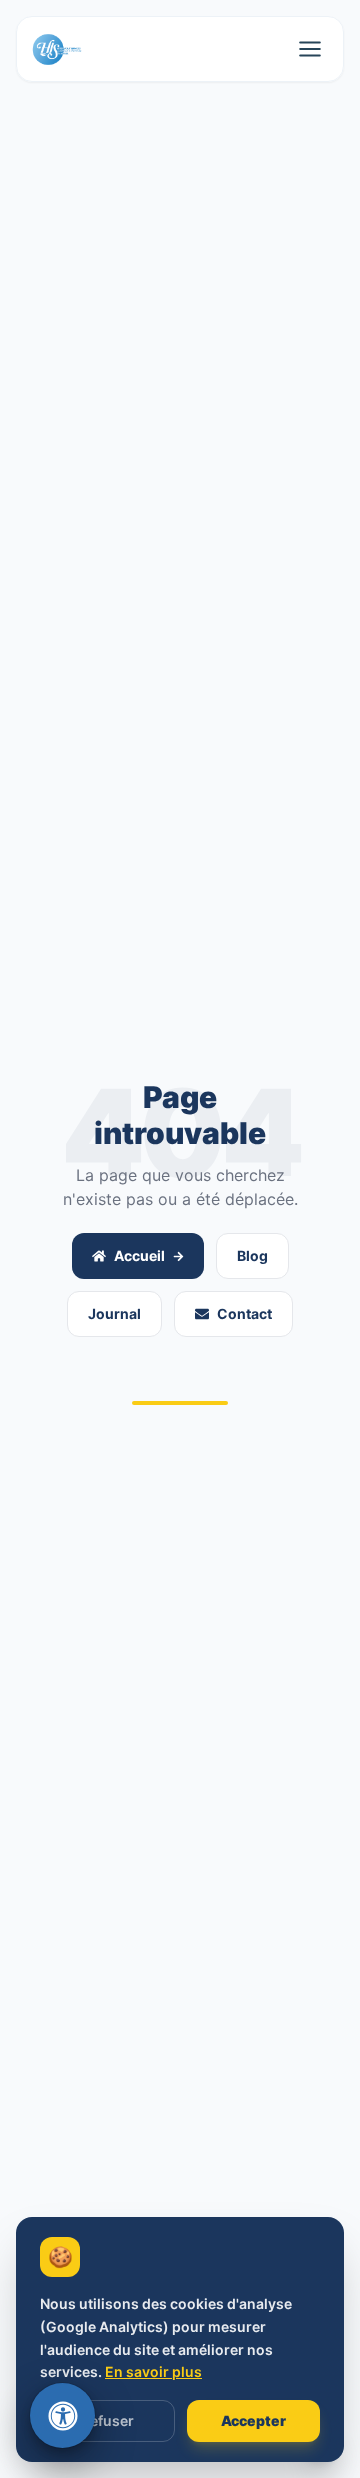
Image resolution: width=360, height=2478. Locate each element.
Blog (252, 1255)
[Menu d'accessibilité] (62, 2415)
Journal (114, 1313)
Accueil (139, 1255)
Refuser (107, 2420)
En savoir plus (153, 2371)
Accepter (253, 2420)
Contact (244, 1313)
